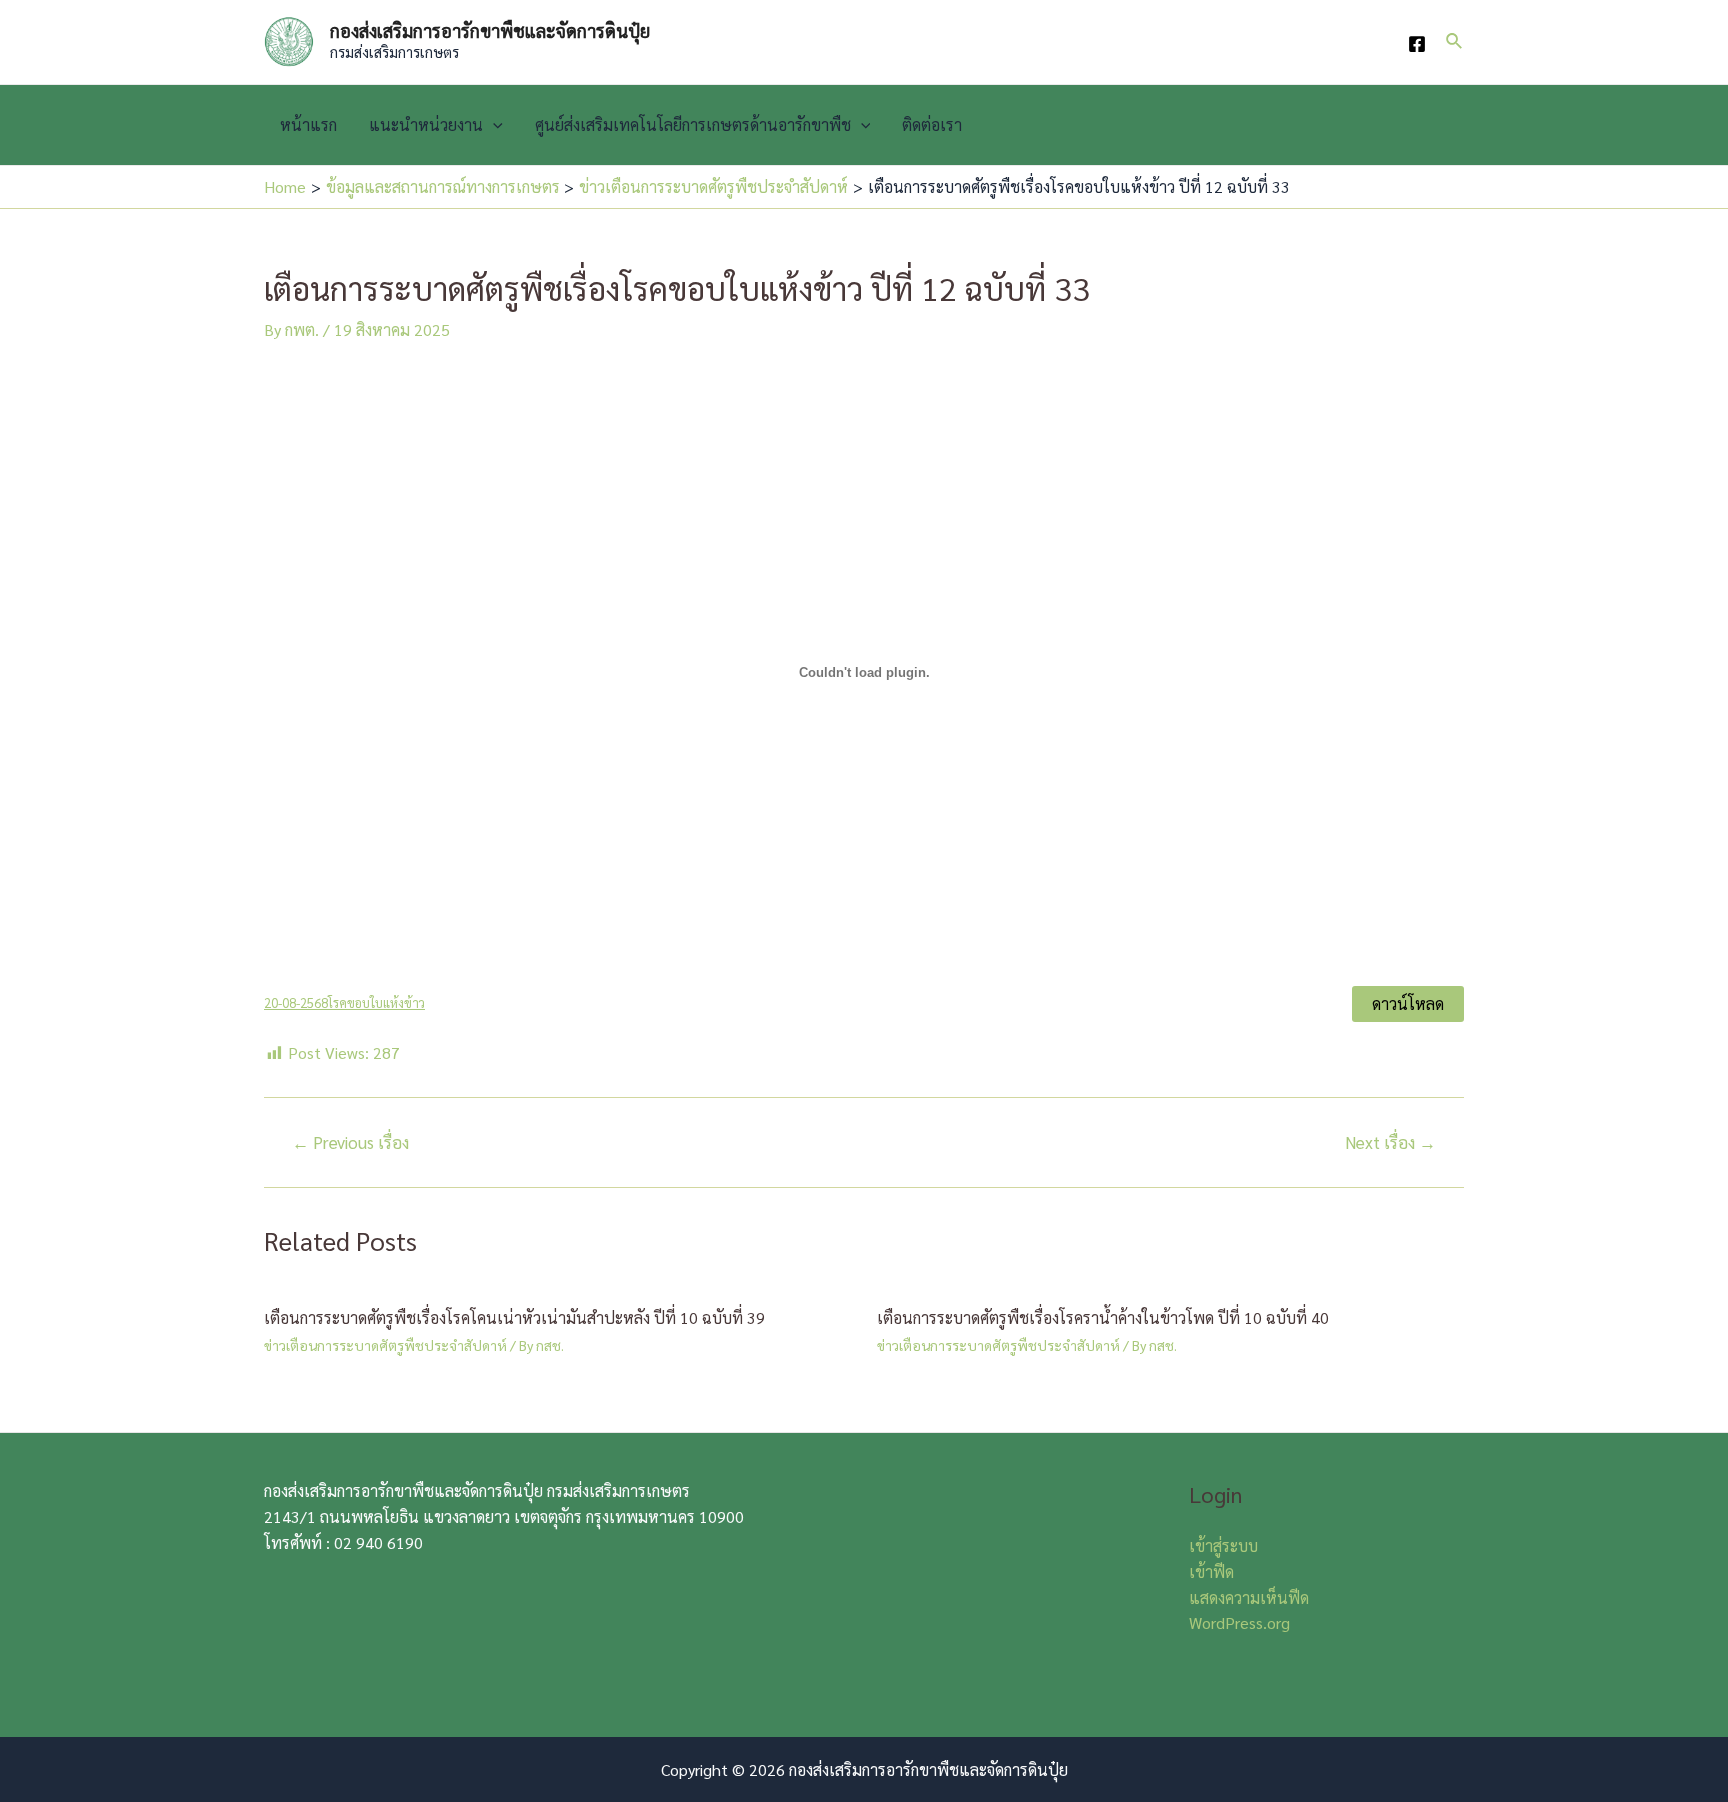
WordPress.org (1239, 1622)
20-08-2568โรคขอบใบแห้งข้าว (344, 1002)
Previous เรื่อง (350, 1142)
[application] (493, 125)
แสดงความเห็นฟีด (1249, 1597)
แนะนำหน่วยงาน (426, 124)
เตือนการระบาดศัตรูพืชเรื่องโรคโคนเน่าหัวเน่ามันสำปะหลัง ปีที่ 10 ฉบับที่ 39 (514, 1317)
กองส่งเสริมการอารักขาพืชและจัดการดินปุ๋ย (490, 30)
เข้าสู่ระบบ (1223, 1545)
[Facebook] (1417, 44)
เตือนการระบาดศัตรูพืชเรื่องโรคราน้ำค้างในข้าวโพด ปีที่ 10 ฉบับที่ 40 (1103, 1317)
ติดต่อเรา (932, 124)
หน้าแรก (308, 124)
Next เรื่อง (1390, 1142)
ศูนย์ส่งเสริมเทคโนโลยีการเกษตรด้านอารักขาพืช (693, 124)
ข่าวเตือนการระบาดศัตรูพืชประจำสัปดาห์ (385, 1345)
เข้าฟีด (1211, 1571)
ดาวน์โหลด (1408, 1003)
